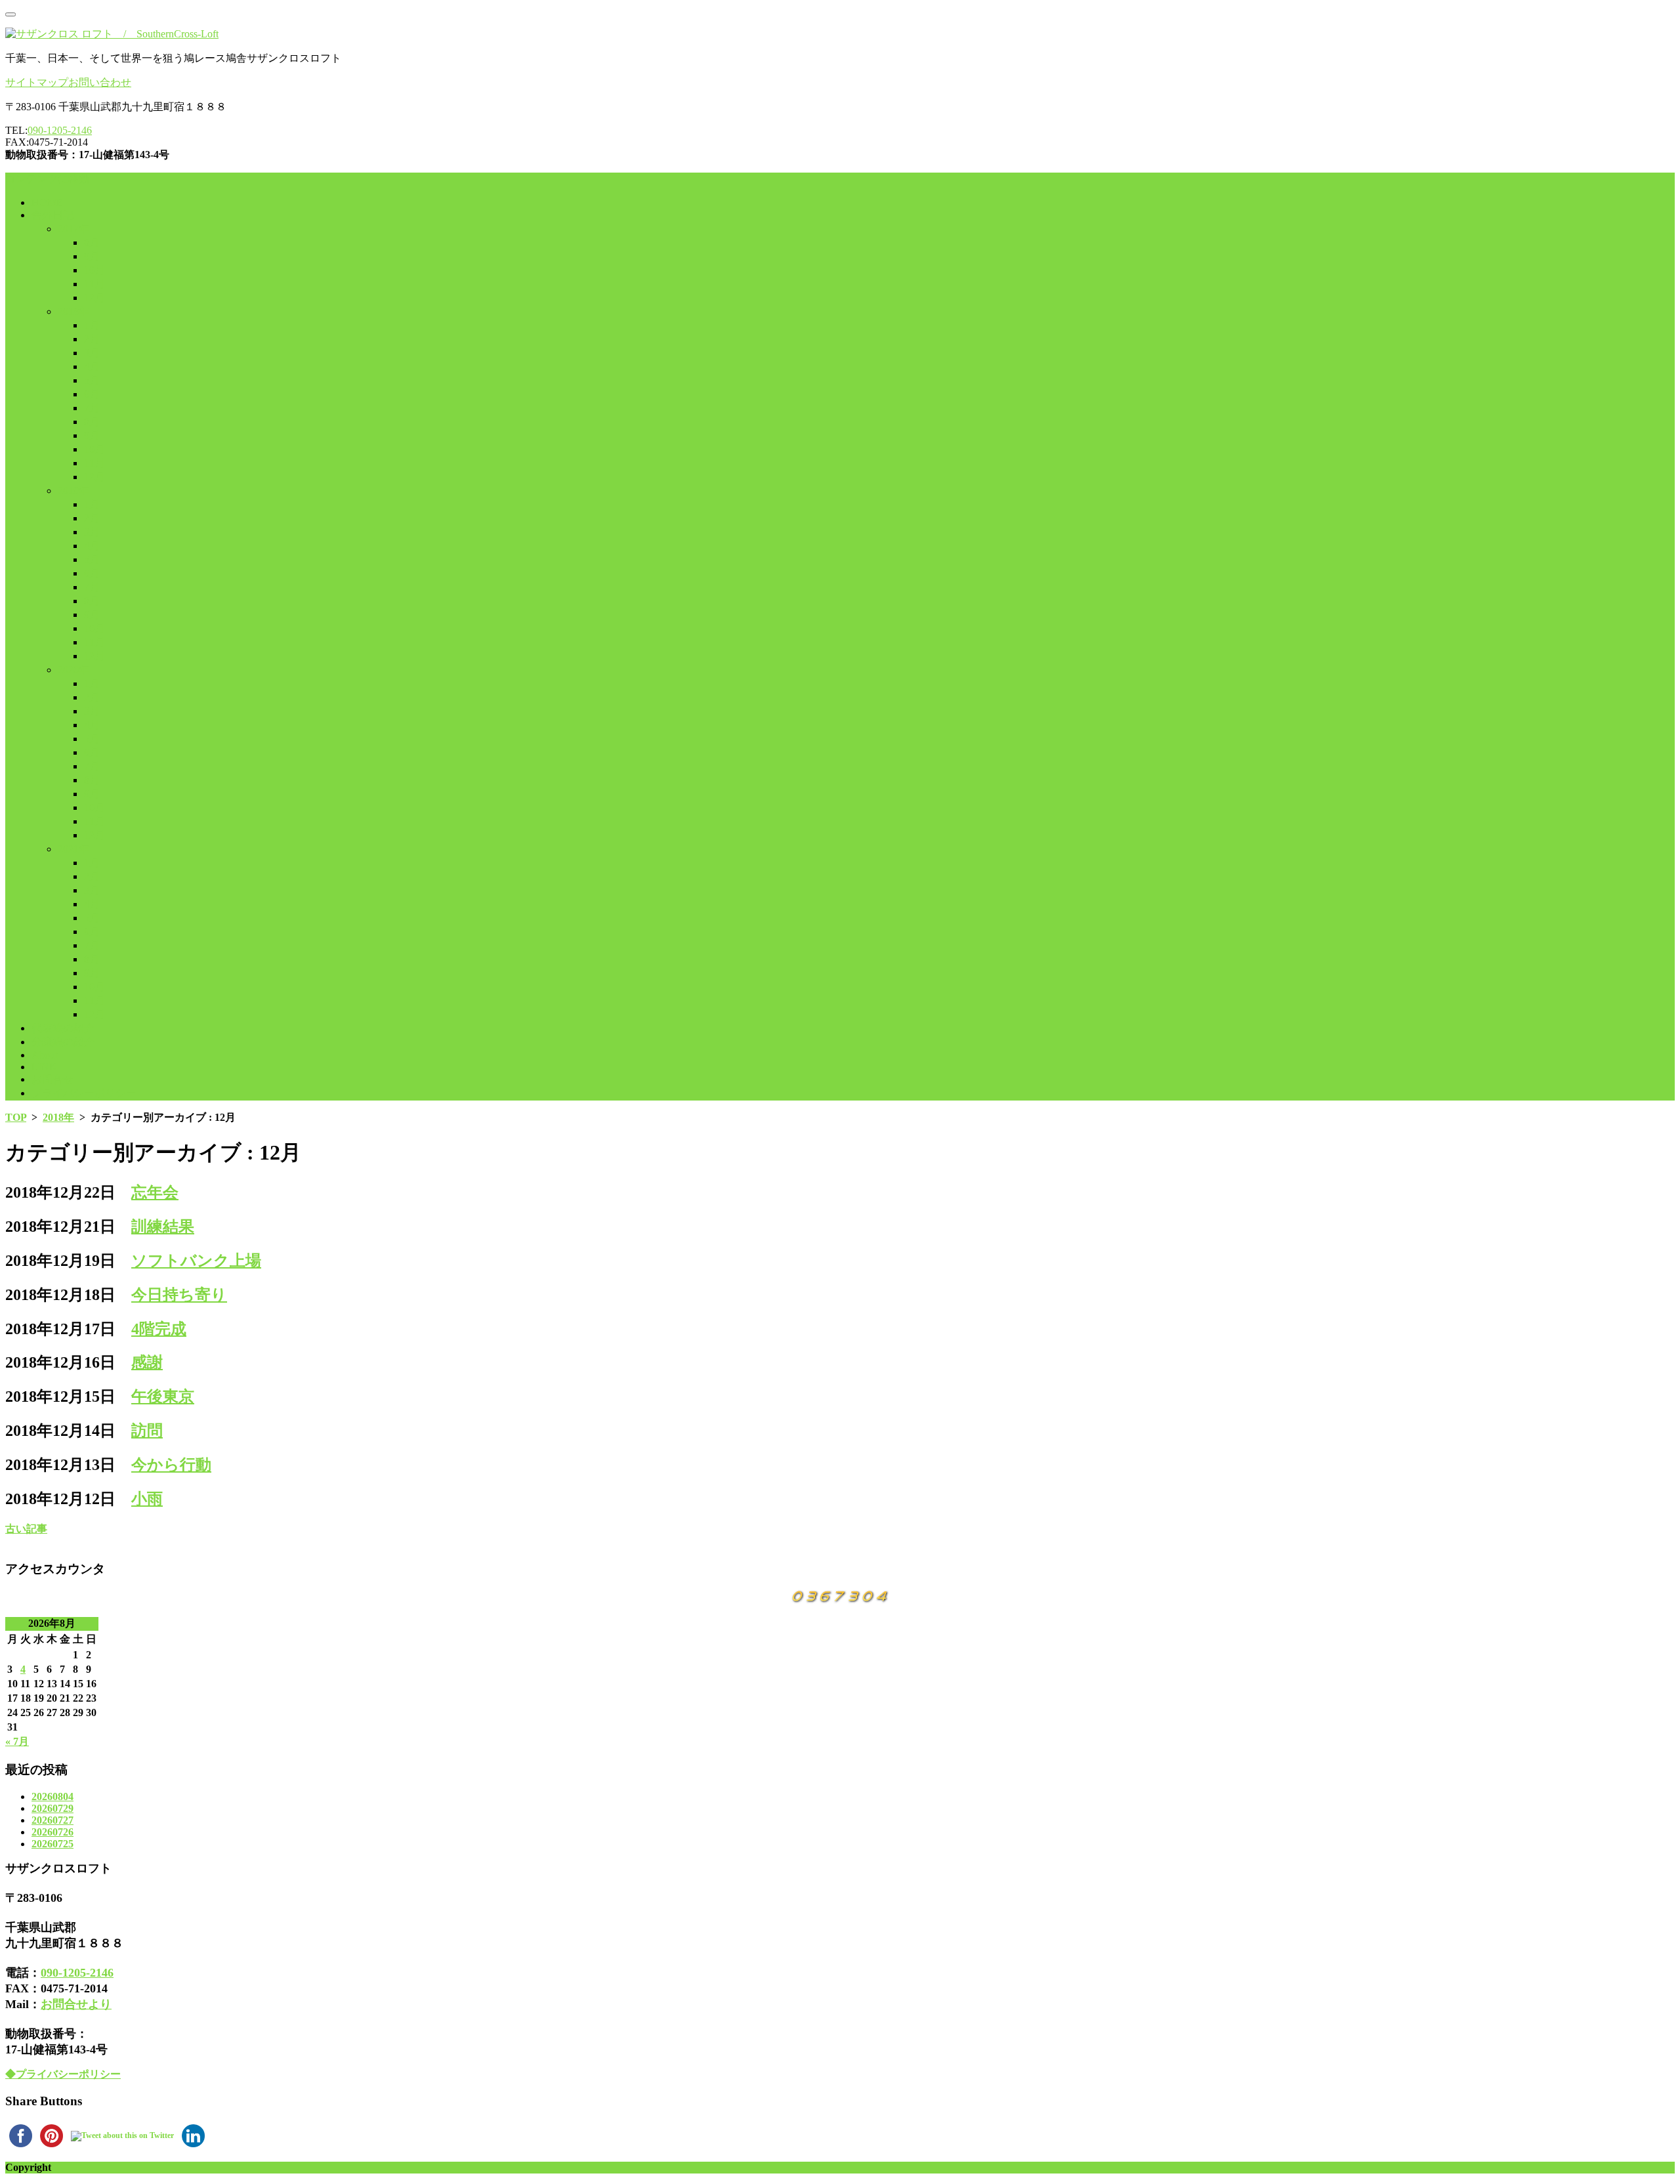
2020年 (73, 670)
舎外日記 (52, 215)
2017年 (73, 229)
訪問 (147, 1431)
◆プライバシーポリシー (63, 2074)
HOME (47, 202)
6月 (92, 394)
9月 (92, 256)
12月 (94, 298)
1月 (92, 325)
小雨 (147, 1499)
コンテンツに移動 (47, 179)
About (45, 1055)
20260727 (52, 1820)
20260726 (52, 1832)
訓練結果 (163, 1227)
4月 (92, 367)
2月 (92, 339)
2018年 (73, 311)
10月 (94, 270)
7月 (92, 408)
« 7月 (17, 1741)
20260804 (52, 1796)
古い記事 (26, 1529)
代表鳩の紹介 (63, 1028)
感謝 (147, 1362)
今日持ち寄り (179, 1295)
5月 (92, 380)
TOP (16, 1117)
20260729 (52, 1808)
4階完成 (159, 1329)
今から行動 (171, 1465)
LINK (44, 1067)
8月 (92, 242)
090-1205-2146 (60, 130)
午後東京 (163, 1396)
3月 (92, 353)
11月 (94, 284)
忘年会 (155, 1192)
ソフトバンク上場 (196, 1261)
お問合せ (52, 1079)
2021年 (73, 849)
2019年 (73, 491)
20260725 (52, 1844)
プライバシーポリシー (84, 1093)
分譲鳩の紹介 (63, 1042)
